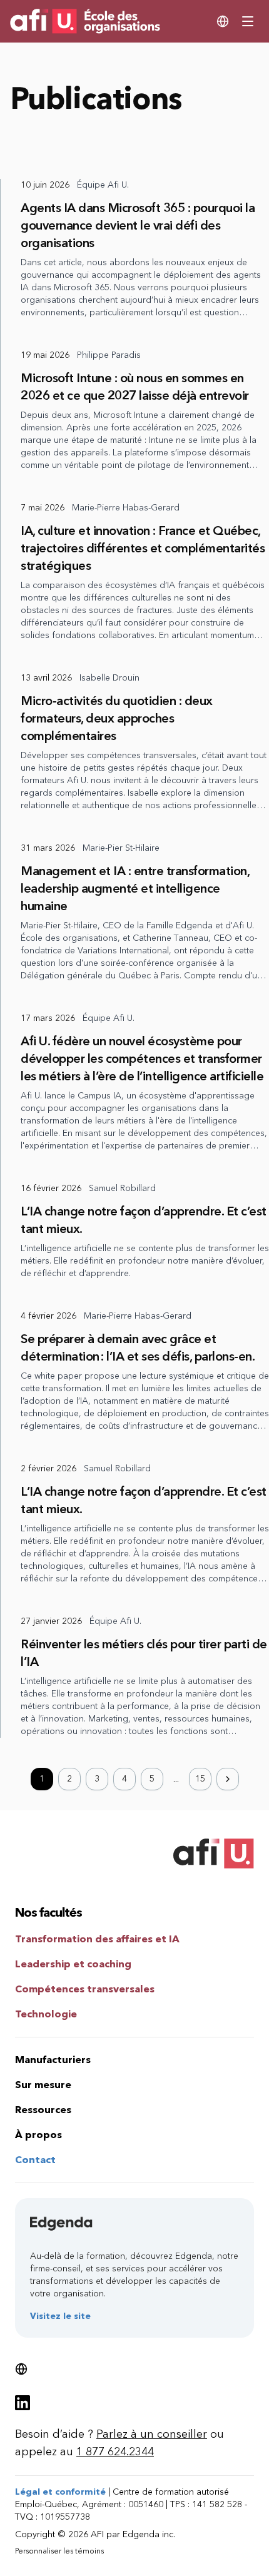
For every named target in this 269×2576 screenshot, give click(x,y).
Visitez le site (60, 2316)
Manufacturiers (53, 2060)
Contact (35, 2160)
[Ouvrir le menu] (248, 21)
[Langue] (223, 21)
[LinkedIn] (23, 2403)
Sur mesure (43, 2085)
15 (200, 1779)
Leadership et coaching (73, 1964)
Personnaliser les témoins (59, 2551)
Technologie (46, 2014)
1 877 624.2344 (115, 2452)
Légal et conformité (60, 2492)
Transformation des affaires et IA (97, 1939)
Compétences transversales (85, 1989)
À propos (38, 2135)
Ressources (43, 2110)
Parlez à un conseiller (152, 2434)
